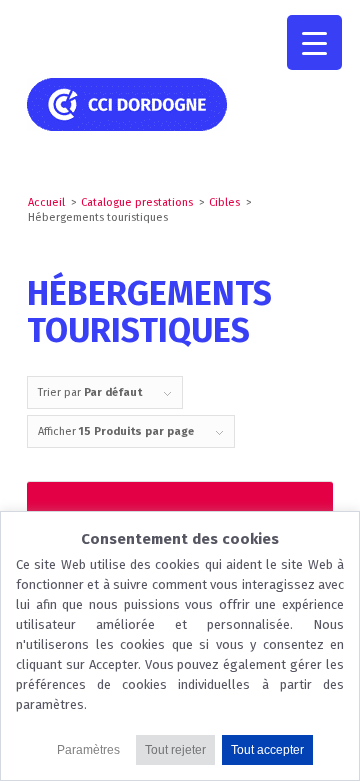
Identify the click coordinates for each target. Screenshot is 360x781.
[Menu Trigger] (314, 42)
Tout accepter (267, 750)
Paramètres (88, 750)
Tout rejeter (175, 750)
